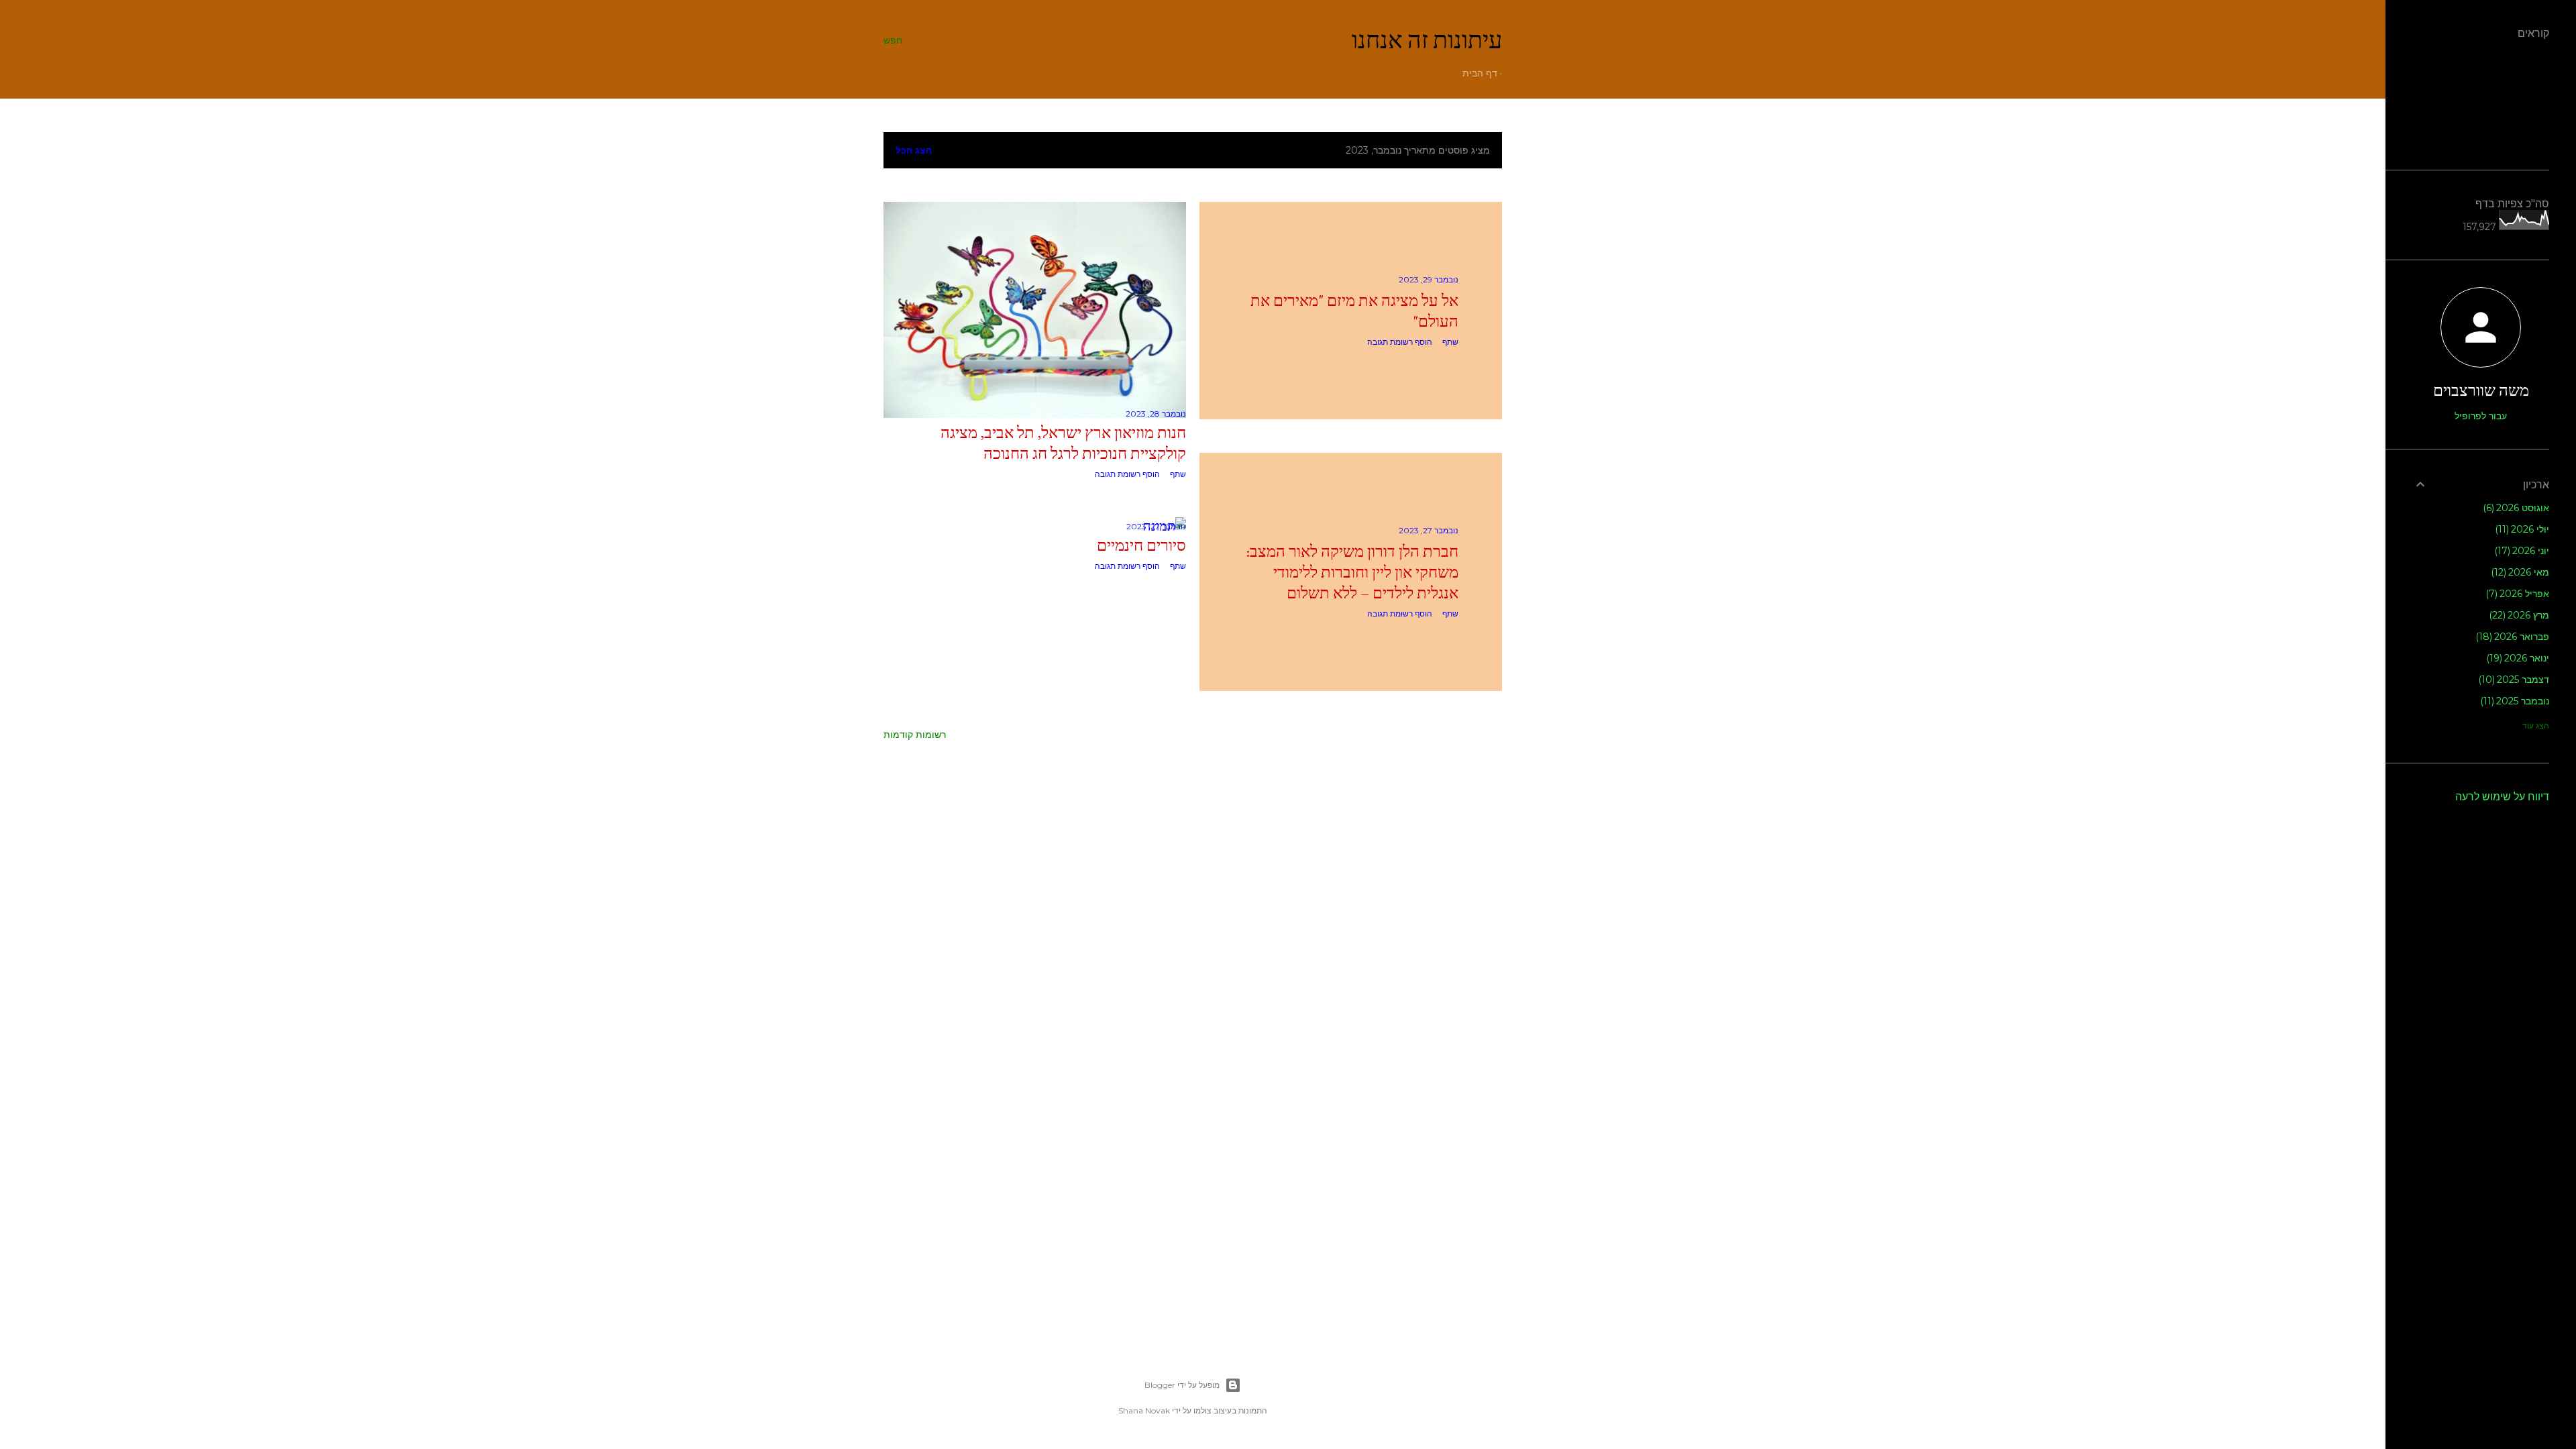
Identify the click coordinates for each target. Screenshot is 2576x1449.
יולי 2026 (2524, 529)
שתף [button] (1450, 342)
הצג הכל (914, 150)
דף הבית (1480, 73)
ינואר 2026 (2520, 658)
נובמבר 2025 (2517, 701)
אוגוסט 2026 (2518, 508)
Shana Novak (1144, 1410)
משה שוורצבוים (2481, 390)
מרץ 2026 (2521, 615)
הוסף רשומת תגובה (1400, 342)
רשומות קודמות (915, 735)
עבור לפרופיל (2481, 416)
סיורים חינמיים (1141, 545)
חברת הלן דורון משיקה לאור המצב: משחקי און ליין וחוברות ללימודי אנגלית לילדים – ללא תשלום (1352, 572)
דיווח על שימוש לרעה (2502, 797)
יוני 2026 (2524, 551)
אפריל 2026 (2519, 594)
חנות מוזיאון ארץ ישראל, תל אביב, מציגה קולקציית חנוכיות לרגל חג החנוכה (1063, 443)
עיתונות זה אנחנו (1427, 40)
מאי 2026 (2522, 572)
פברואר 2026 (2514, 637)
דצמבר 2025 (2516, 680)
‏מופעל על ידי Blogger (1182, 1385)
